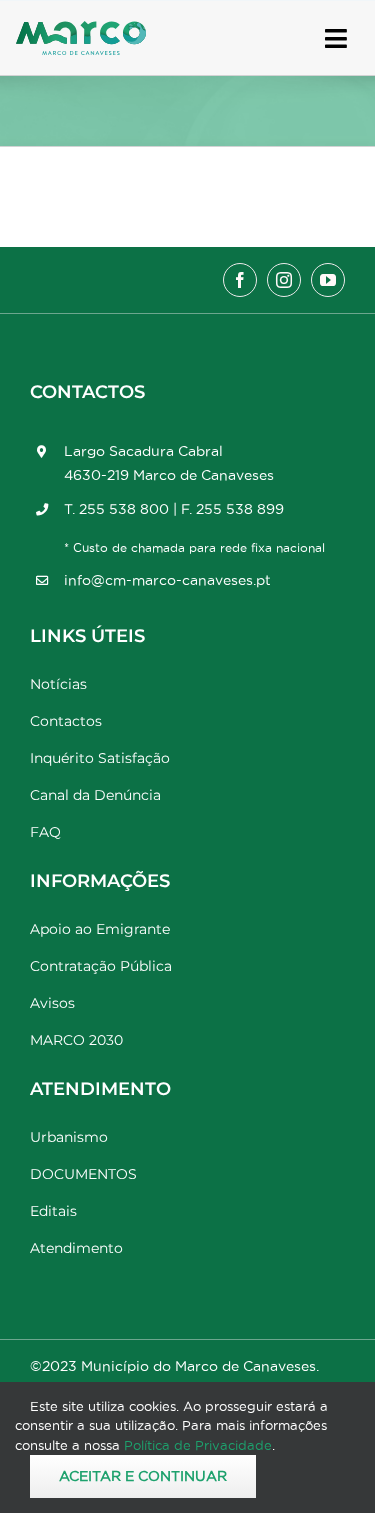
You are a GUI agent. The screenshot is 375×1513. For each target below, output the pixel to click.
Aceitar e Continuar (143, 1476)
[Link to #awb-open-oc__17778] (336, 38)
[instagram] (284, 280)
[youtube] (328, 280)
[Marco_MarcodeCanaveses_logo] (81, 29)
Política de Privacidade (198, 1445)
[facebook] (240, 280)
